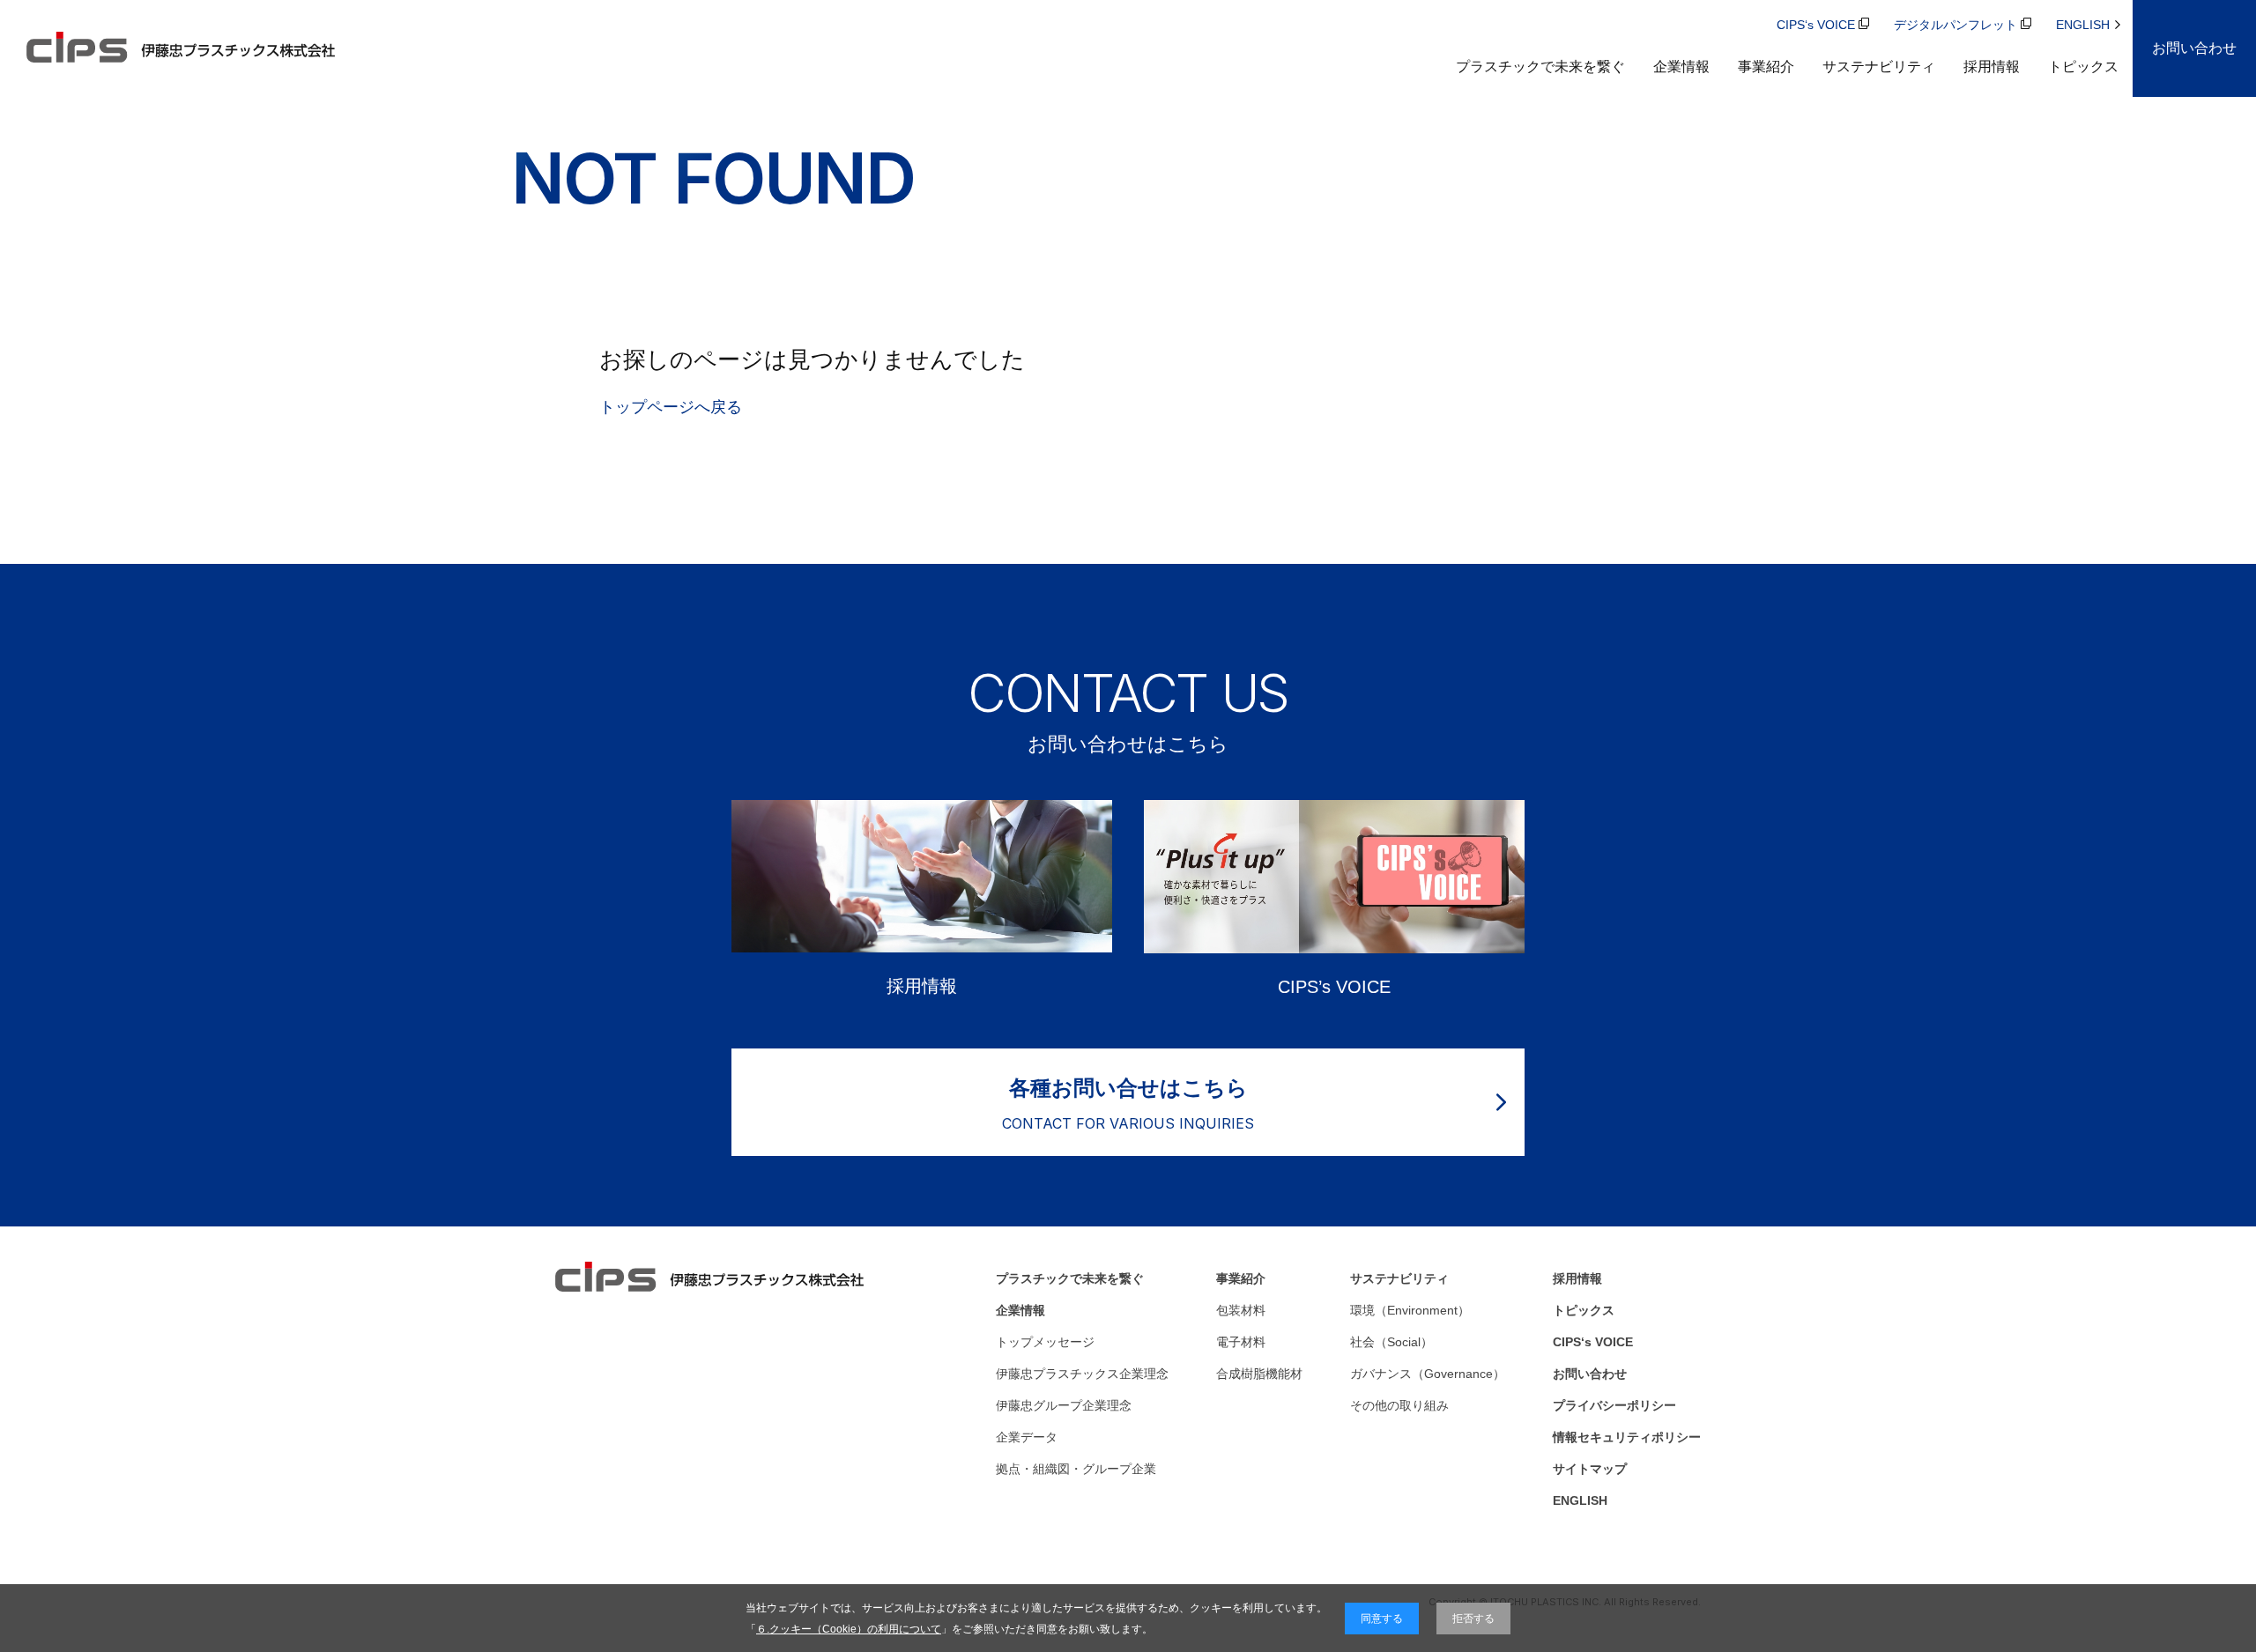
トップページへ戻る (671, 407)
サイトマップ (1590, 1469)
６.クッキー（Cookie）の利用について (849, 1629)
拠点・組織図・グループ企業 (1076, 1469)
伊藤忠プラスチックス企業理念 (1082, 1374)
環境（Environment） (1410, 1310)
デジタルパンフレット (1955, 25)
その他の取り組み (1399, 1405)
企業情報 (1681, 67)
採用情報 (1992, 67)
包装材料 (1241, 1310)
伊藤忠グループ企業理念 (1064, 1405)
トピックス (2083, 67)
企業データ (1027, 1437)
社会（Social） (1391, 1342)
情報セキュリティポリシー (1627, 1437)
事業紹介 (1766, 67)
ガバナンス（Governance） (1428, 1374)
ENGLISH (2083, 25)
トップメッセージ (1045, 1342)
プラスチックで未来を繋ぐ (1540, 67)
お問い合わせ (1590, 1374)
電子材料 (1241, 1342)
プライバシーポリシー (1614, 1405)
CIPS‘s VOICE (1816, 25)
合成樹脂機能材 (1259, 1374)
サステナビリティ (1879, 67)
